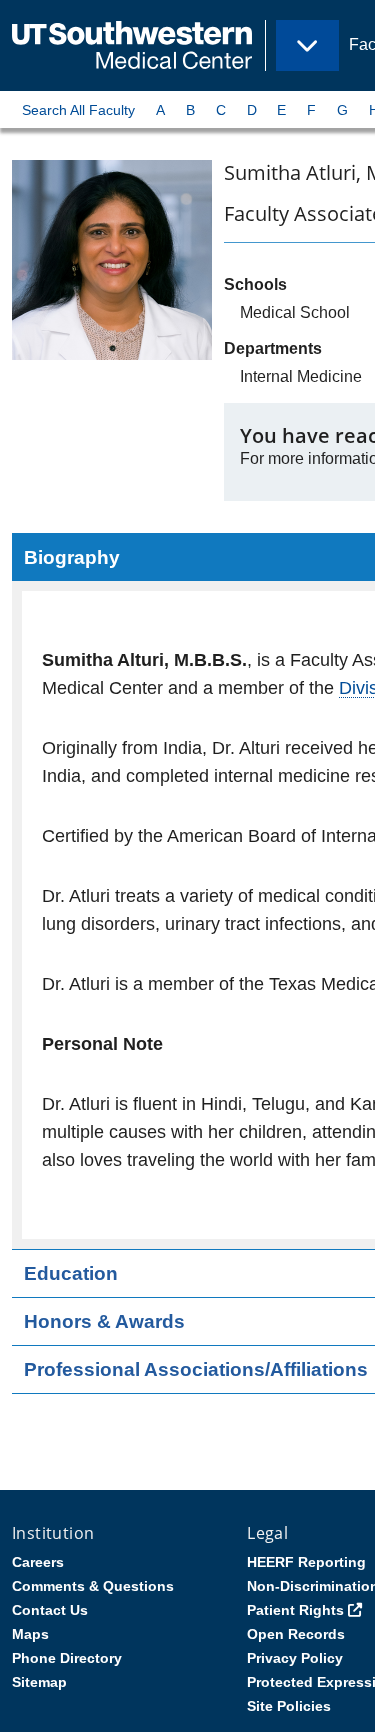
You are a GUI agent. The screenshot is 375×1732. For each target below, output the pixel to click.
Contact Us (50, 1610)
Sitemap (39, 1682)
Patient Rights (295, 1610)
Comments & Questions (93, 1586)
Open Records (296, 1634)
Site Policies (289, 1706)
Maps (30, 1634)
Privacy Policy (295, 1658)
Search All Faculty (78, 110)
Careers (38, 1562)
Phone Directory (67, 1658)
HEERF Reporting (306, 1562)
